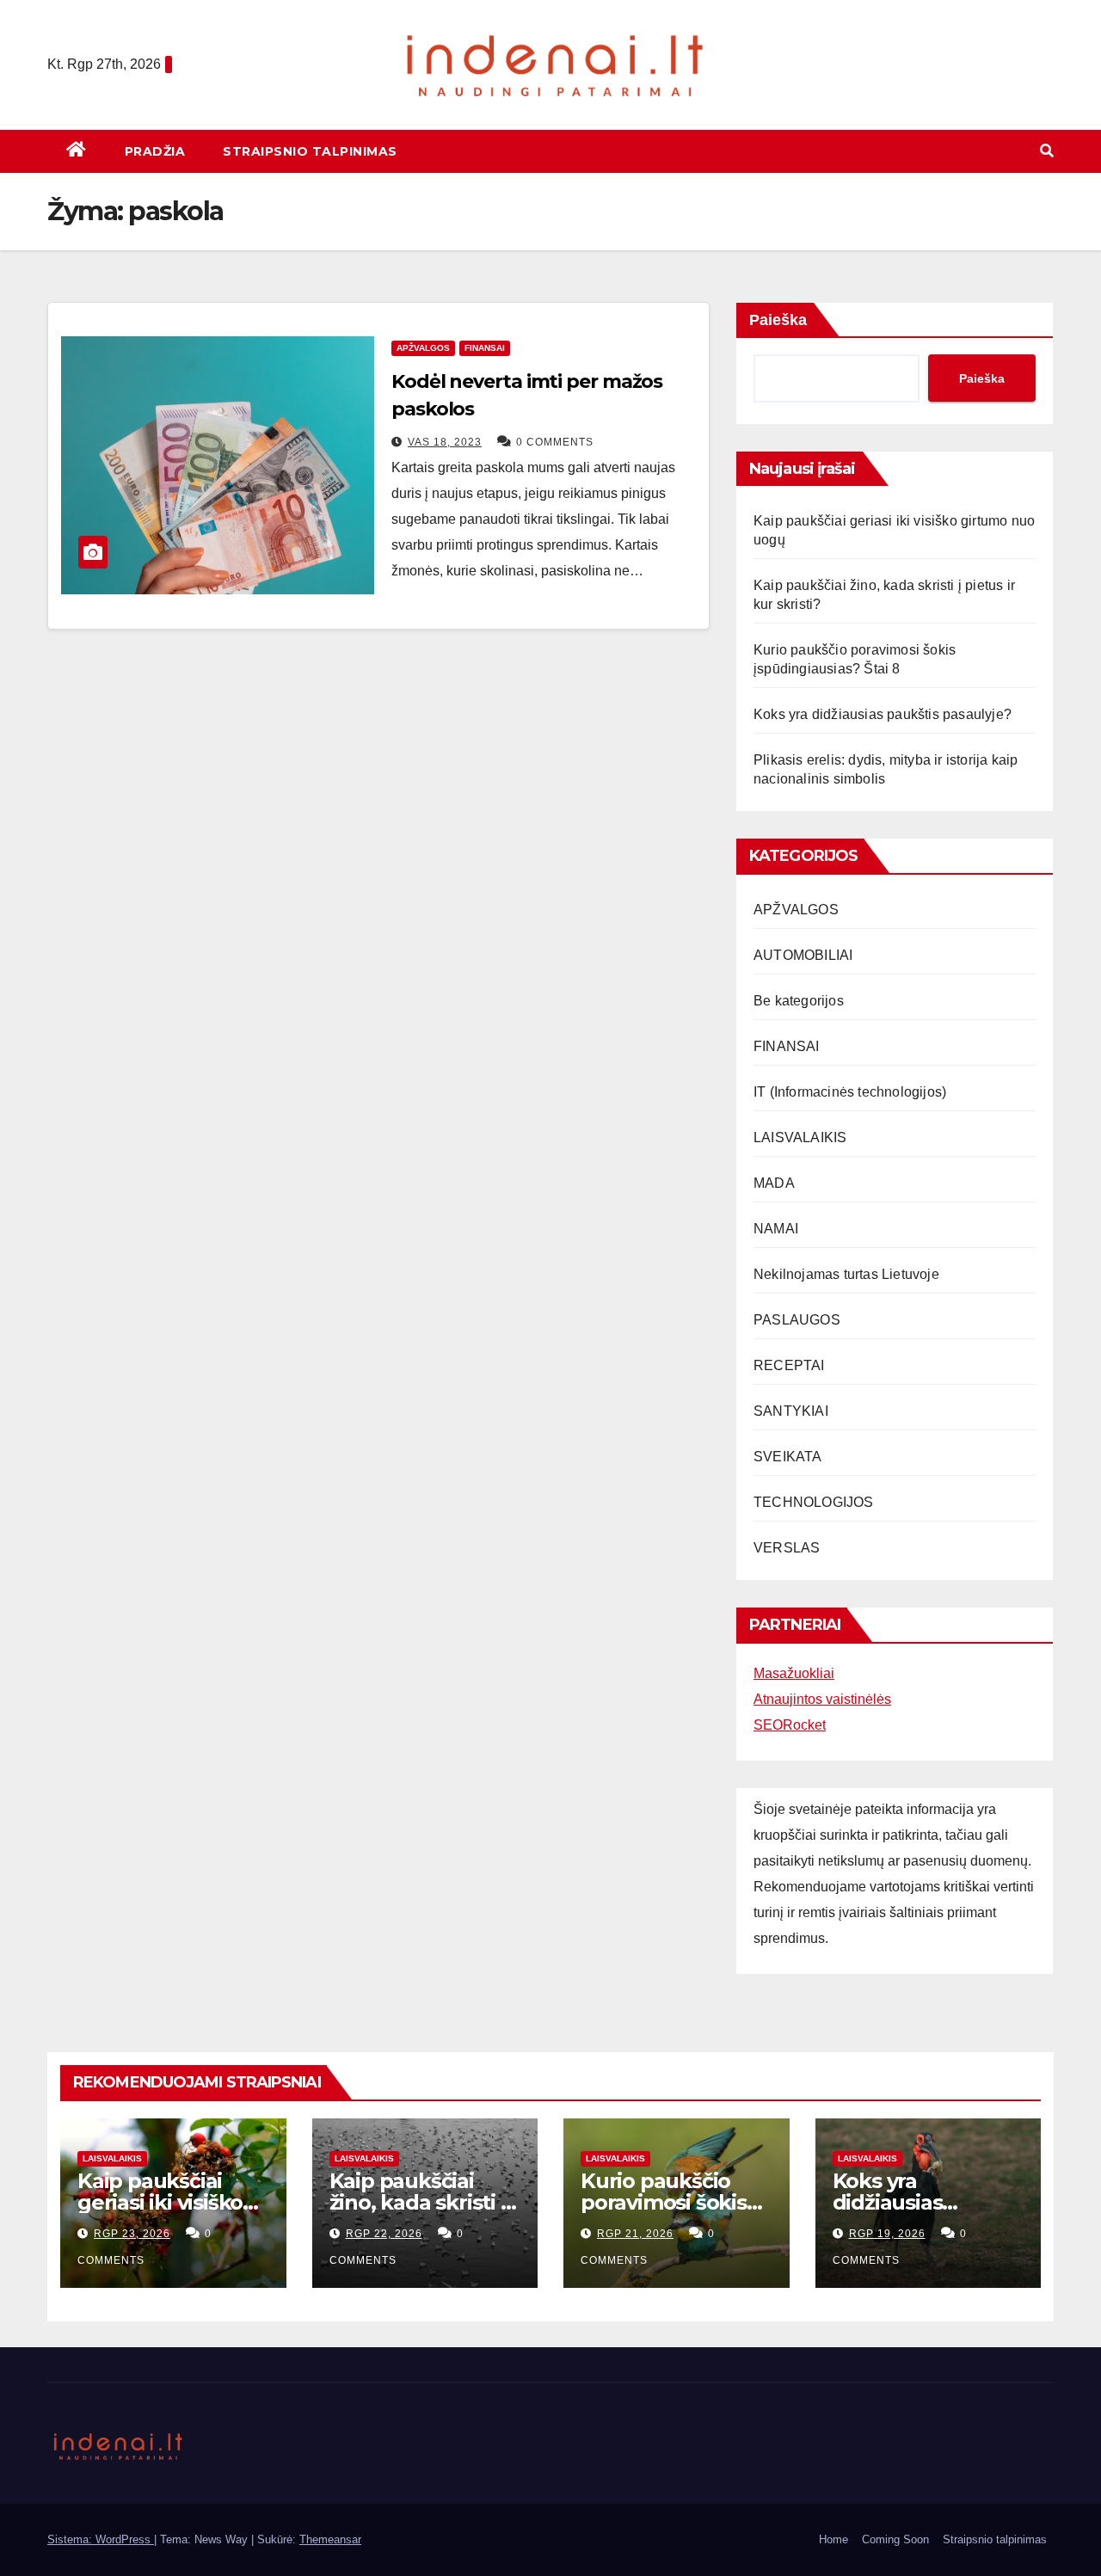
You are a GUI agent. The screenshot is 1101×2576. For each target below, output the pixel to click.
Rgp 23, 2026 (132, 2234)
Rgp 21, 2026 (635, 2234)
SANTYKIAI (791, 1411)
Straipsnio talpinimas (310, 151)
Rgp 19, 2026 (887, 2234)
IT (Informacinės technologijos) (850, 1092)
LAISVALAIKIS (800, 1137)
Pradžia (155, 151)
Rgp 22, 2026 (384, 2234)
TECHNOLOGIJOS (814, 1502)
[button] (1047, 151)
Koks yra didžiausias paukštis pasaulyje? (883, 714)
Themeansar (330, 2539)
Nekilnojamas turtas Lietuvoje (846, 1274)
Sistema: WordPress (101, 2539)
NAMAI (776, 1229)
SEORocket (790, 1725)
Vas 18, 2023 (445, 442)
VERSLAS (787, 1548)
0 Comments (555, 442)
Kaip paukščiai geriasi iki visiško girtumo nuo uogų (170, 2202)
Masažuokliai (794, 1673)
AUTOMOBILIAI (803, 955)
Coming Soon (895, 2539)
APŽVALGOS (423, 348)
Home (833, 2539)
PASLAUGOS (797, 1320)
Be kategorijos (799, 1001)
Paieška (778, 320)
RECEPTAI (789, 1365)
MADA (774, 1183)
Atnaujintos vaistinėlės (822, 1699)
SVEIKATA (788, 1457)
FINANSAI (485, 348)
